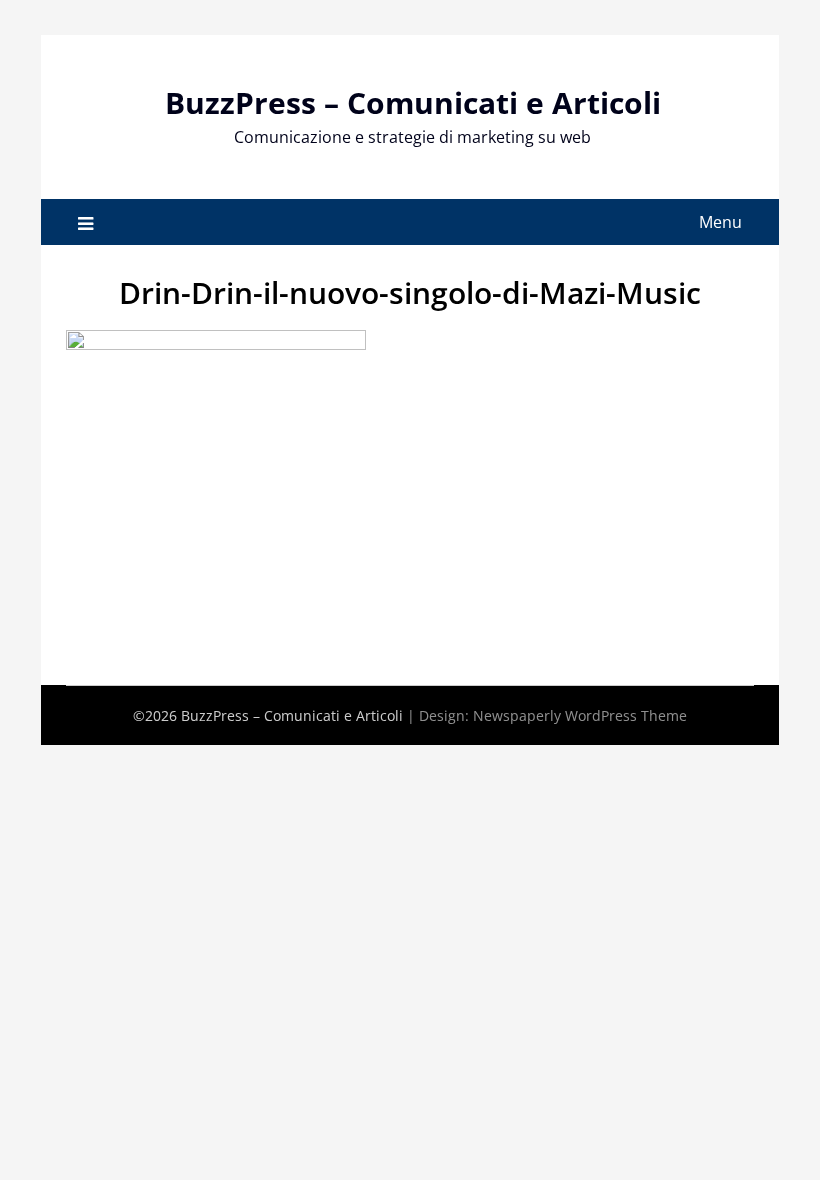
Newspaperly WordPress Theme (580, 715)
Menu (720, 222)
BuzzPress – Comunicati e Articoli (413, 102)
